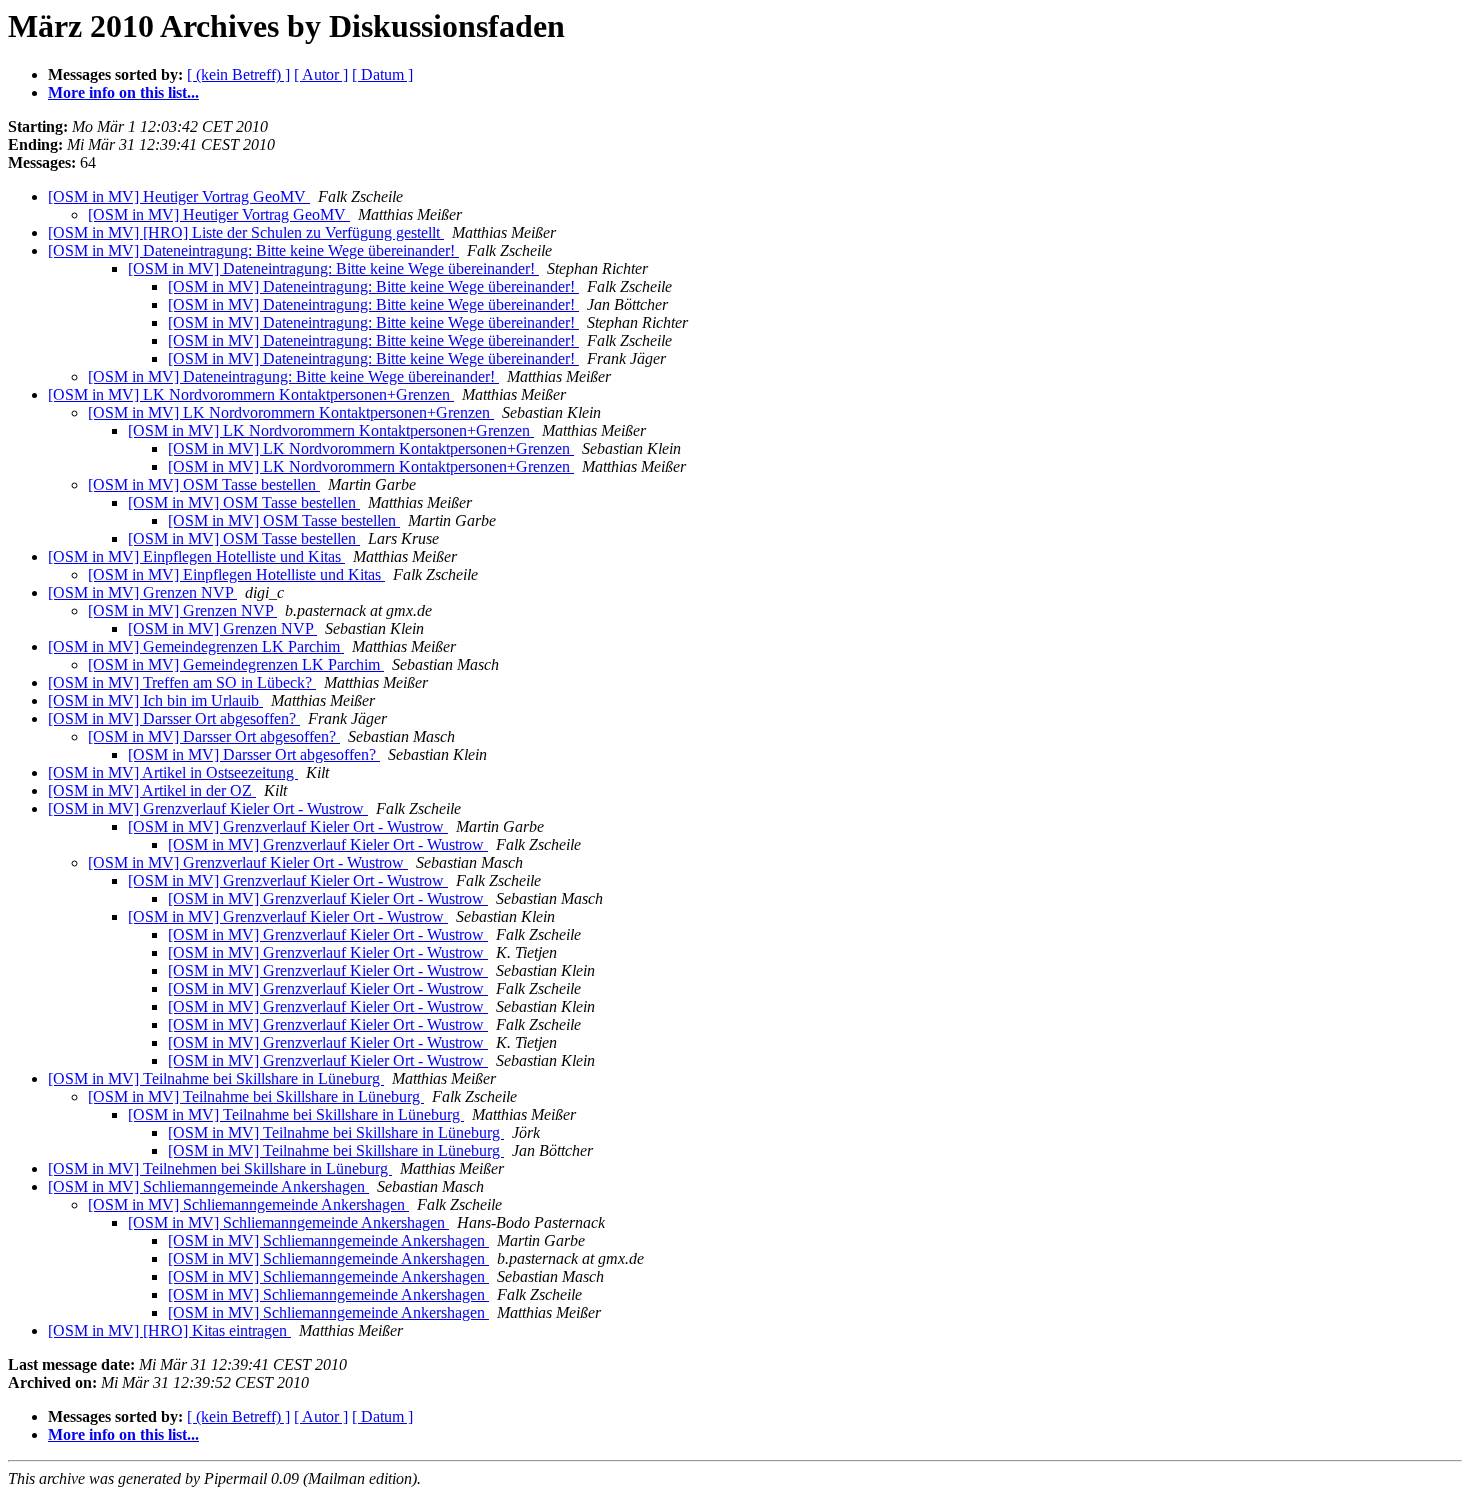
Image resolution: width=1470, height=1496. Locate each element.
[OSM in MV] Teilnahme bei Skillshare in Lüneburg (216, 1078)
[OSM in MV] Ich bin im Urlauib (155, 700)
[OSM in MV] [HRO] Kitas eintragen (169, 1330)
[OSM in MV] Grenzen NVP (142, 592)
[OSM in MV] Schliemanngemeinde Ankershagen (208, 1186)
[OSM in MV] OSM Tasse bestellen (204, 484)
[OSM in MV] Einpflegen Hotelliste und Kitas (196, 556)
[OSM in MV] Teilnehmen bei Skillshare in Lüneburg (220, 1168)
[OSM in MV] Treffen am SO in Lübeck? (182, 682)
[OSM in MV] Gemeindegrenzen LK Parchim (196, 646)
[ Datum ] (382, 74)
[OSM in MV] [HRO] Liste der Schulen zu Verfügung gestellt (246, 232)
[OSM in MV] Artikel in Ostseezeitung (173, 772)
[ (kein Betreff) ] (238, 74)
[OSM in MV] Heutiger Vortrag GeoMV (179, 196)
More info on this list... (123, 92)
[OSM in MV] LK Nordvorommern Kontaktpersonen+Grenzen (251, 394)
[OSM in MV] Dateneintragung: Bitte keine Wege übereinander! (253, 250)
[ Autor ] (321, 74)
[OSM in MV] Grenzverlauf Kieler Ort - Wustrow (208, 808)
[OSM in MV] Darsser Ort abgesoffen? (174, 718)
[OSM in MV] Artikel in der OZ (152, 790)
